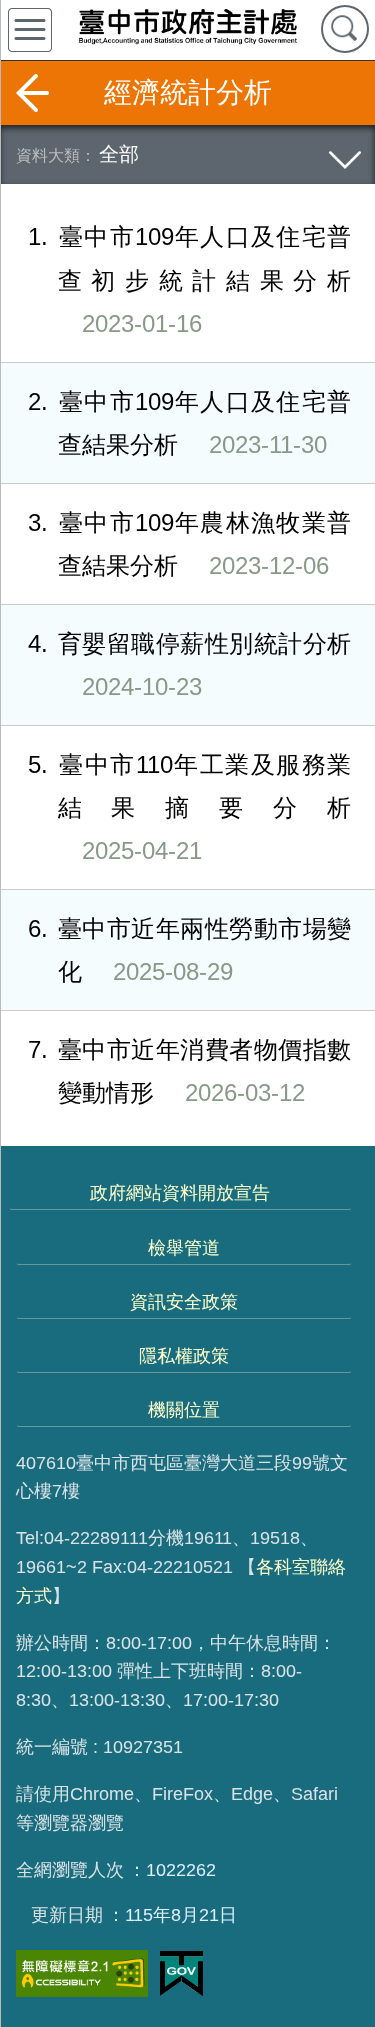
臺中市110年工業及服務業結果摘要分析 (189, 807)
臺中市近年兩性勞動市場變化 (189, 950)
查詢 (345, 29)
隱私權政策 (184, 1356)
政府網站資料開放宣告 (180, 1193)
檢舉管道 (184, 1248)
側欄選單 (30, 30)
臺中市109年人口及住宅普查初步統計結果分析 (189, 279)
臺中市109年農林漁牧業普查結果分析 (189, 544)
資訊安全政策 (184, 1302)
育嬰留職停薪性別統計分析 (189, 665)
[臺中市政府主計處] (187, 26)
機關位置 (184, 1410)
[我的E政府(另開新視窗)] (181, 1974)
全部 (119, 154)
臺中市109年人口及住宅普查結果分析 (189, 423)
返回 (32, 93)
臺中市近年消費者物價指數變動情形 (189, 1071)
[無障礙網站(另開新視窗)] (82, 1973)
